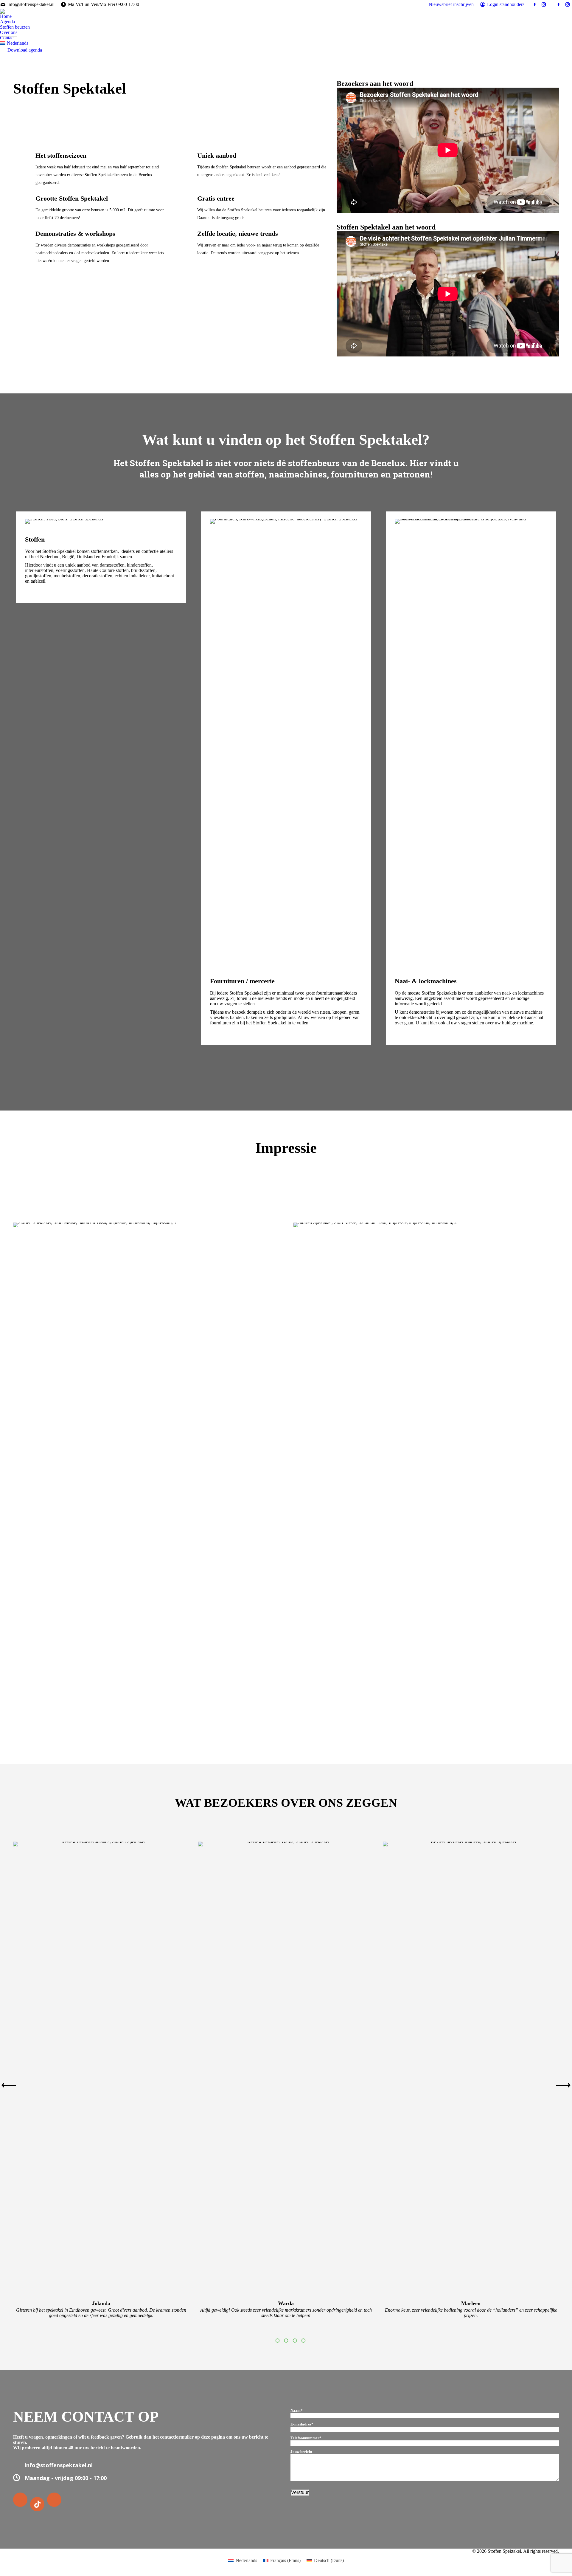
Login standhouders (506, 4)
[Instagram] (55, 2500)
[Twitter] (38, 2504)
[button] (9, 2085)
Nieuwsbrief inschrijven (451, 4)
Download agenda (25, 50)
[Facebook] (21, 2500)
